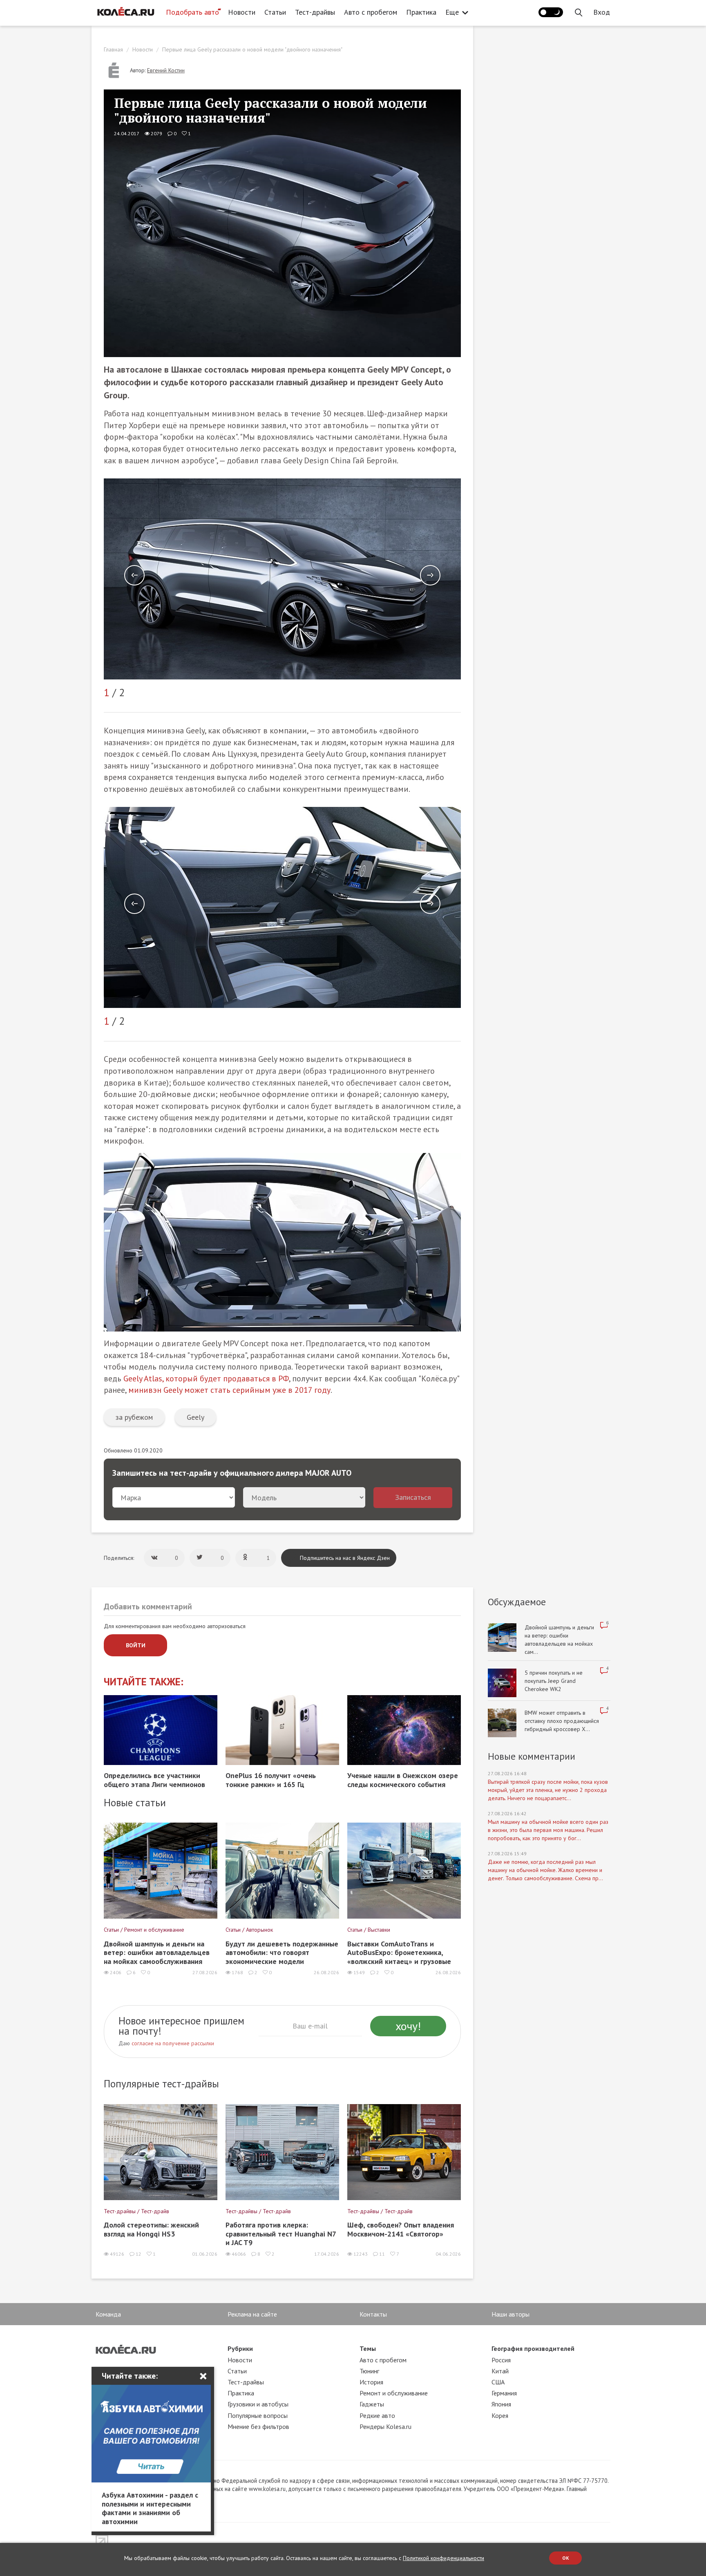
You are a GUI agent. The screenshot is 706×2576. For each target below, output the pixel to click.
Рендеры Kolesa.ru (385, 2426)
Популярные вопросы (258, 2415)
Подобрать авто (192, 12)
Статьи (275, 12)
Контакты (373, 2314)
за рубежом (134, 1417)
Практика (421, 12)
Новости (242, 12)
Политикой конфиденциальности (443, 2558)
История (371, 2382)
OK (566, 2558)
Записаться (413, 1497)
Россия (501, 2360)
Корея (500, 2415)
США (498, 2382)
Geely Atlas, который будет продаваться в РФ (206, 1378)
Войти (136, 1645)
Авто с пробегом (371, 12)
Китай (500, 2371)
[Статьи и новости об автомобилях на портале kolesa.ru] (125, 11)
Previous (134, 575)
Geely (195, 1417)
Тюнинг (369, 2371)
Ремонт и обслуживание (394, 2393)
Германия (504, 2393)
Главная (113, 49)
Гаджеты (372, 2404)
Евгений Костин (166, 70)
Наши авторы (511, 2314)
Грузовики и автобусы (258, 2404)
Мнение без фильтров (258, 2426)
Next (430, 575)
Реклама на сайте (252, 2314)
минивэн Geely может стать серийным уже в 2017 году (229, 1390)
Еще (452, 12)
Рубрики (240, 2348)
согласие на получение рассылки (173, 2043)
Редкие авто (377, 2415)
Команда (108, 2314)
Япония (501, 2404)
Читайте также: (144, 1682)
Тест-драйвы (315, 12)
